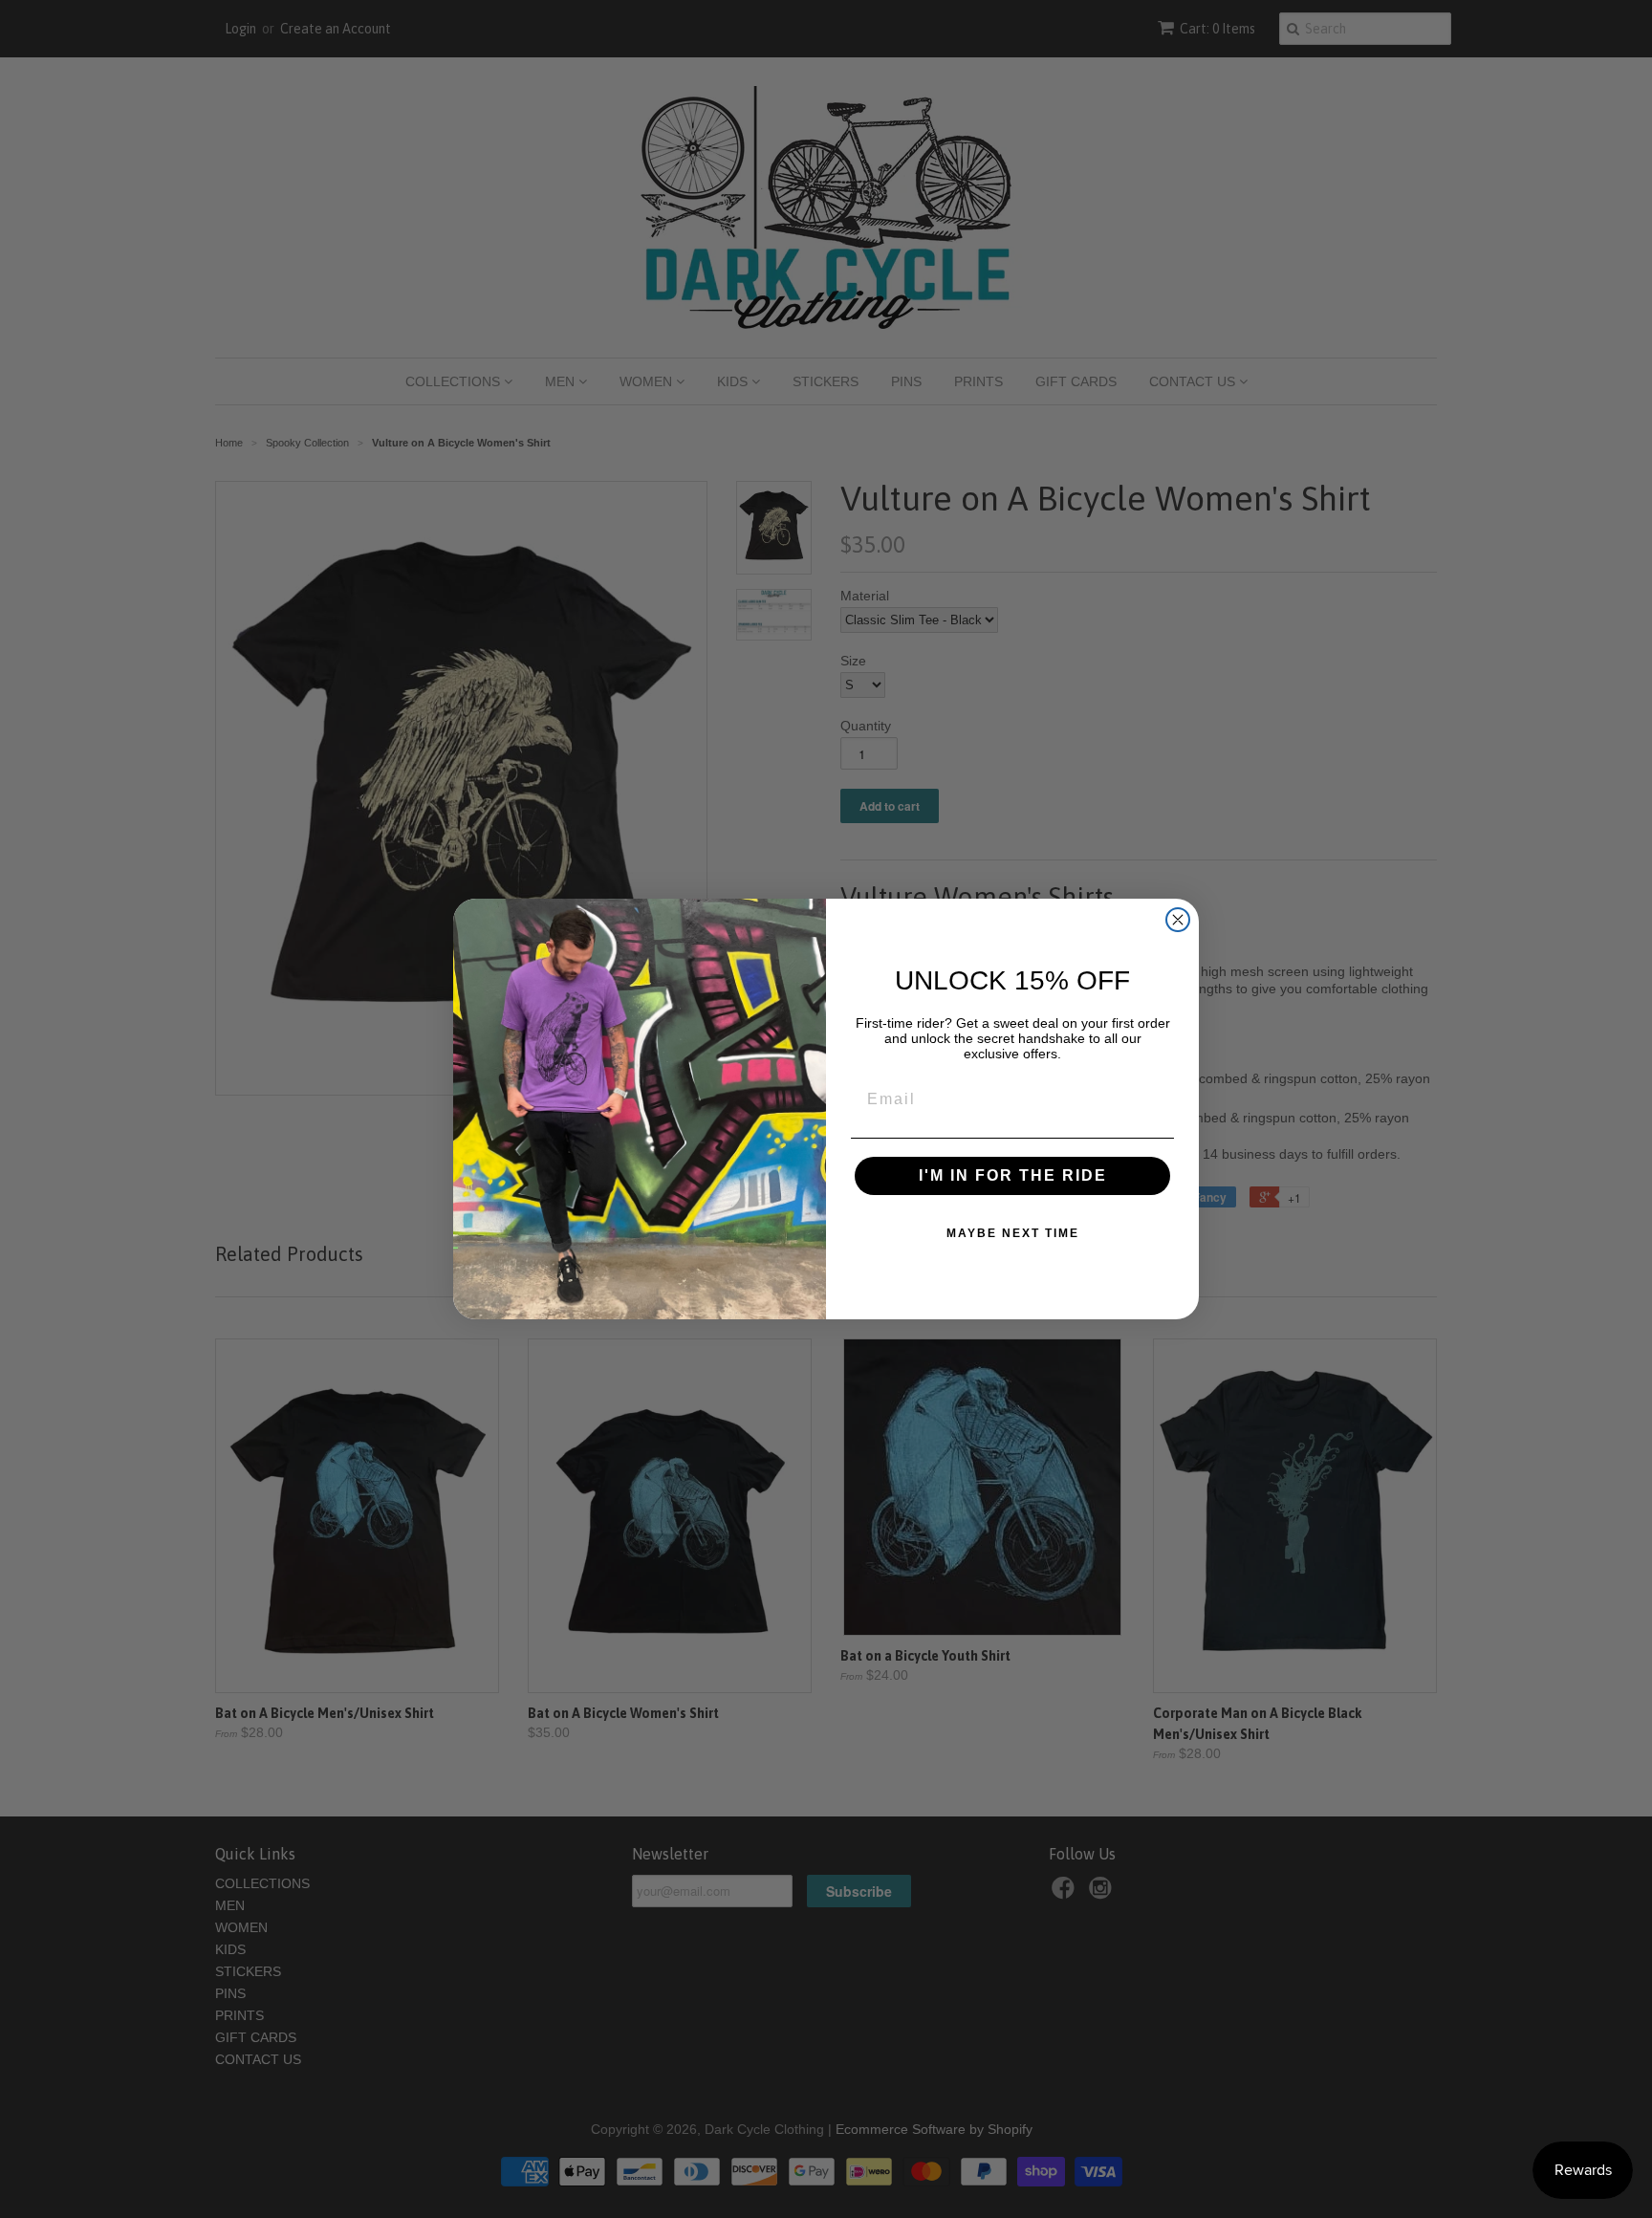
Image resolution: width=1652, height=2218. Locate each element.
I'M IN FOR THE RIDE (1013, 1175)
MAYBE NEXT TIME (1013, 1233)
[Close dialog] (1178, 920)
